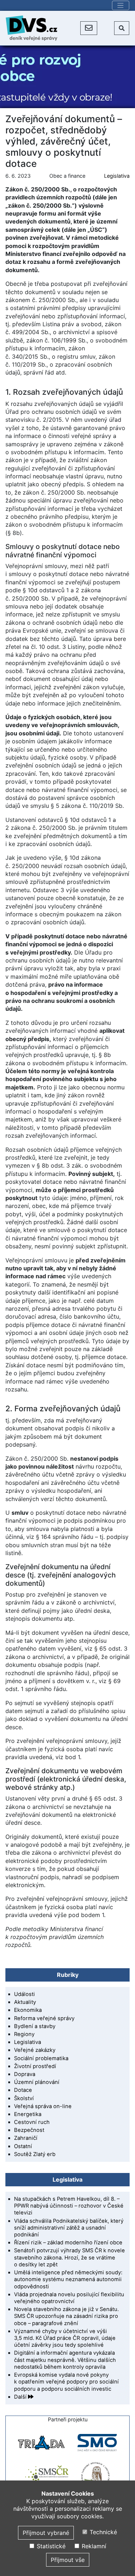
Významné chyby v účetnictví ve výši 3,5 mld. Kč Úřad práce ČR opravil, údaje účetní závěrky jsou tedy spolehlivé (65, 2338)
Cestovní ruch (32, 2122)
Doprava (25, 2074)
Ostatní (23, 2146)
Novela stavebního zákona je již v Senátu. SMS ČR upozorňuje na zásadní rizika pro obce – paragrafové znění (66, 2316)
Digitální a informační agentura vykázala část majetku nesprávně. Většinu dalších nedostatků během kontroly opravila (65, 2360)
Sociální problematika (41, 2058)
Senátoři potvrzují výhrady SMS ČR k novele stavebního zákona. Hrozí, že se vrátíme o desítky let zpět (69, 2257)
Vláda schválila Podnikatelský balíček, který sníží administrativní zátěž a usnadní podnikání (69, 2228)
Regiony (24, 2034)
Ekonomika (28, 2010)
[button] (89, 28)
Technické (102, 2532)
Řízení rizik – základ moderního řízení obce (68, 2243)
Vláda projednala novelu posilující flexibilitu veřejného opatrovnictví (69, 2298)
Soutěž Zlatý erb (35, 2154)
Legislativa (117, 176)
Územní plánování (37, 2082)
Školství (24, 2098)
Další (21, 2397)
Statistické (50, 2546)
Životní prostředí (35, 2066)
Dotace (23, 2090)
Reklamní (93, 2546)
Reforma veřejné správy (44, 2018)
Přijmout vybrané (46, 2533)
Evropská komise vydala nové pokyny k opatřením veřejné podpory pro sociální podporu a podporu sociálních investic (66, 2382)
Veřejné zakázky (35, 2050)
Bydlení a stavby (35, 2026)
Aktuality (25, 2002)
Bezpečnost (29, 2130)
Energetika (28, 2114)
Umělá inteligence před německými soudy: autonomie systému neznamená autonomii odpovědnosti (68, 2279)
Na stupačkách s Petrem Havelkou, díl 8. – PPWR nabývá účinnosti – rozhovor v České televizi (69, 2206)
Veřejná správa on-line (43, 2106)
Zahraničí (26, 2138)
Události (24, 1994)
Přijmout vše (68, 2560)
